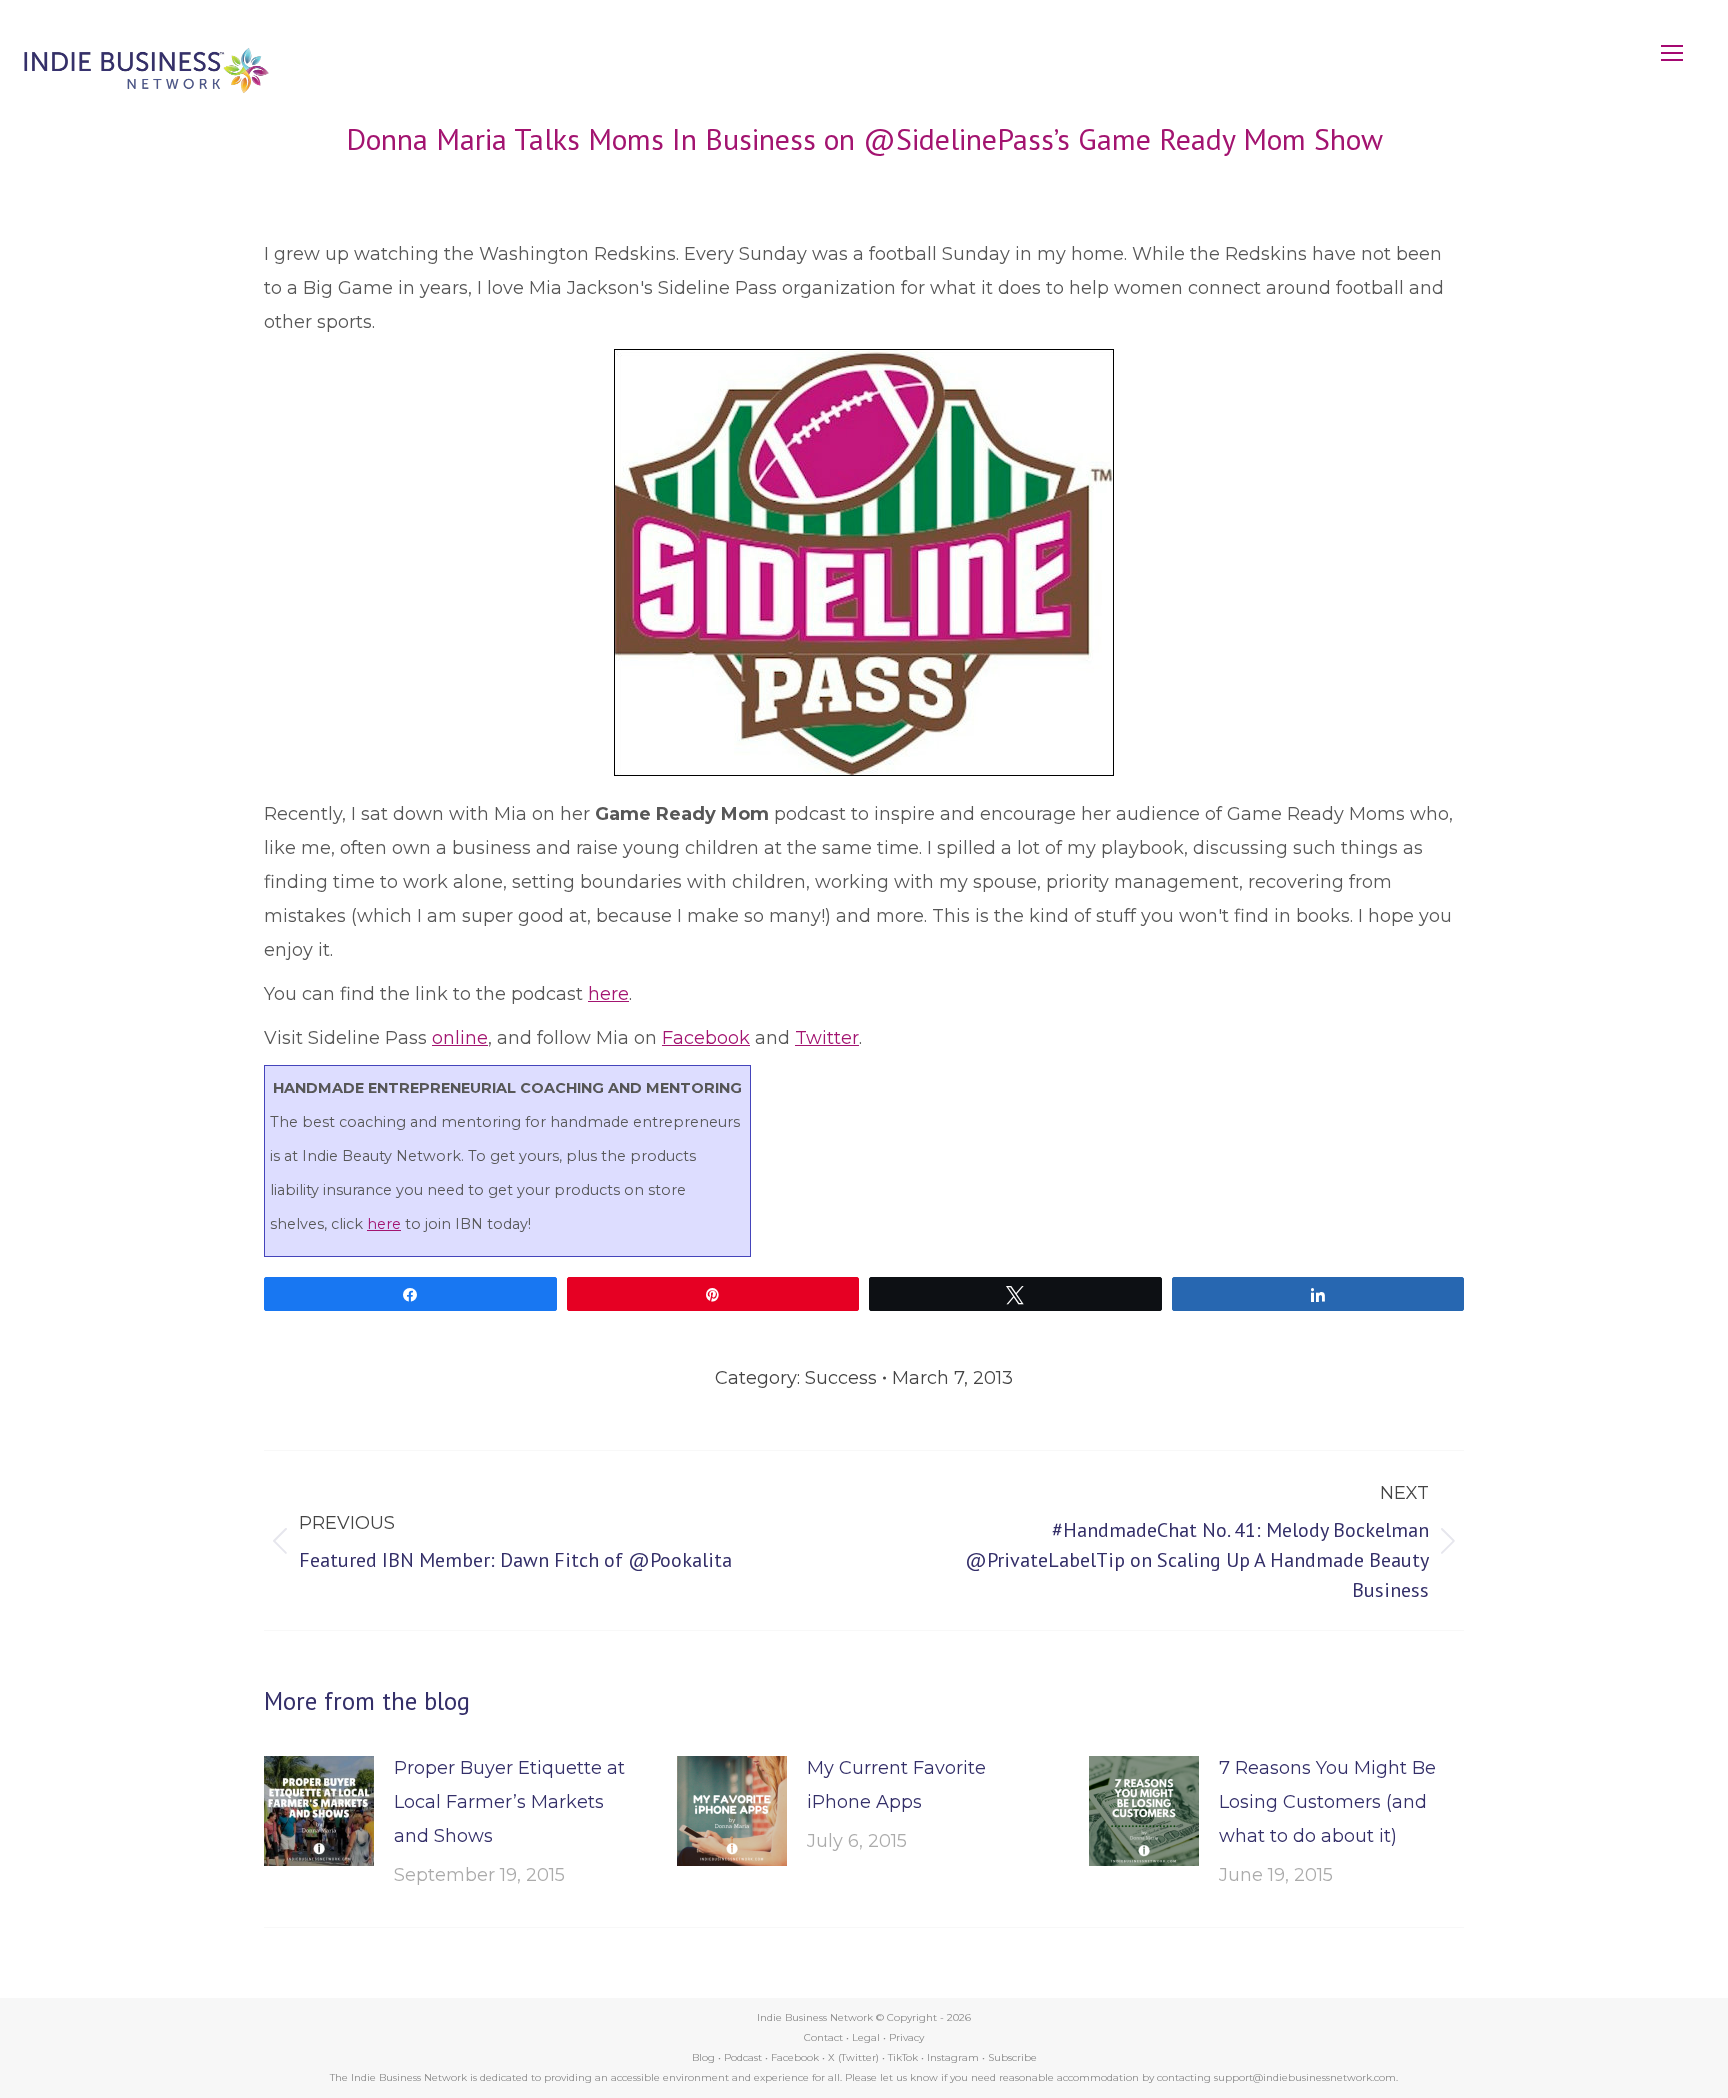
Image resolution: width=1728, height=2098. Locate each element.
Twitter (827, 1038)
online (460, 1038)
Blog (703, 2057)
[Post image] (319, 1811)
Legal (866, 2037)
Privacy (906, 2037)
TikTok (903, 2057)
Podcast (743, 2057)
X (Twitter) (855, 2057)
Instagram (953, 2057)
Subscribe (1012, 2057)
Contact (823, 2037)
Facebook (706, 1038)
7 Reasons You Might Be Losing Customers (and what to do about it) (1327, 1802)
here (608, 994)
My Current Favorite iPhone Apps (896, 1785)
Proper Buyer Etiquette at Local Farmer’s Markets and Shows (509, 1802)
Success (841, 1378)
